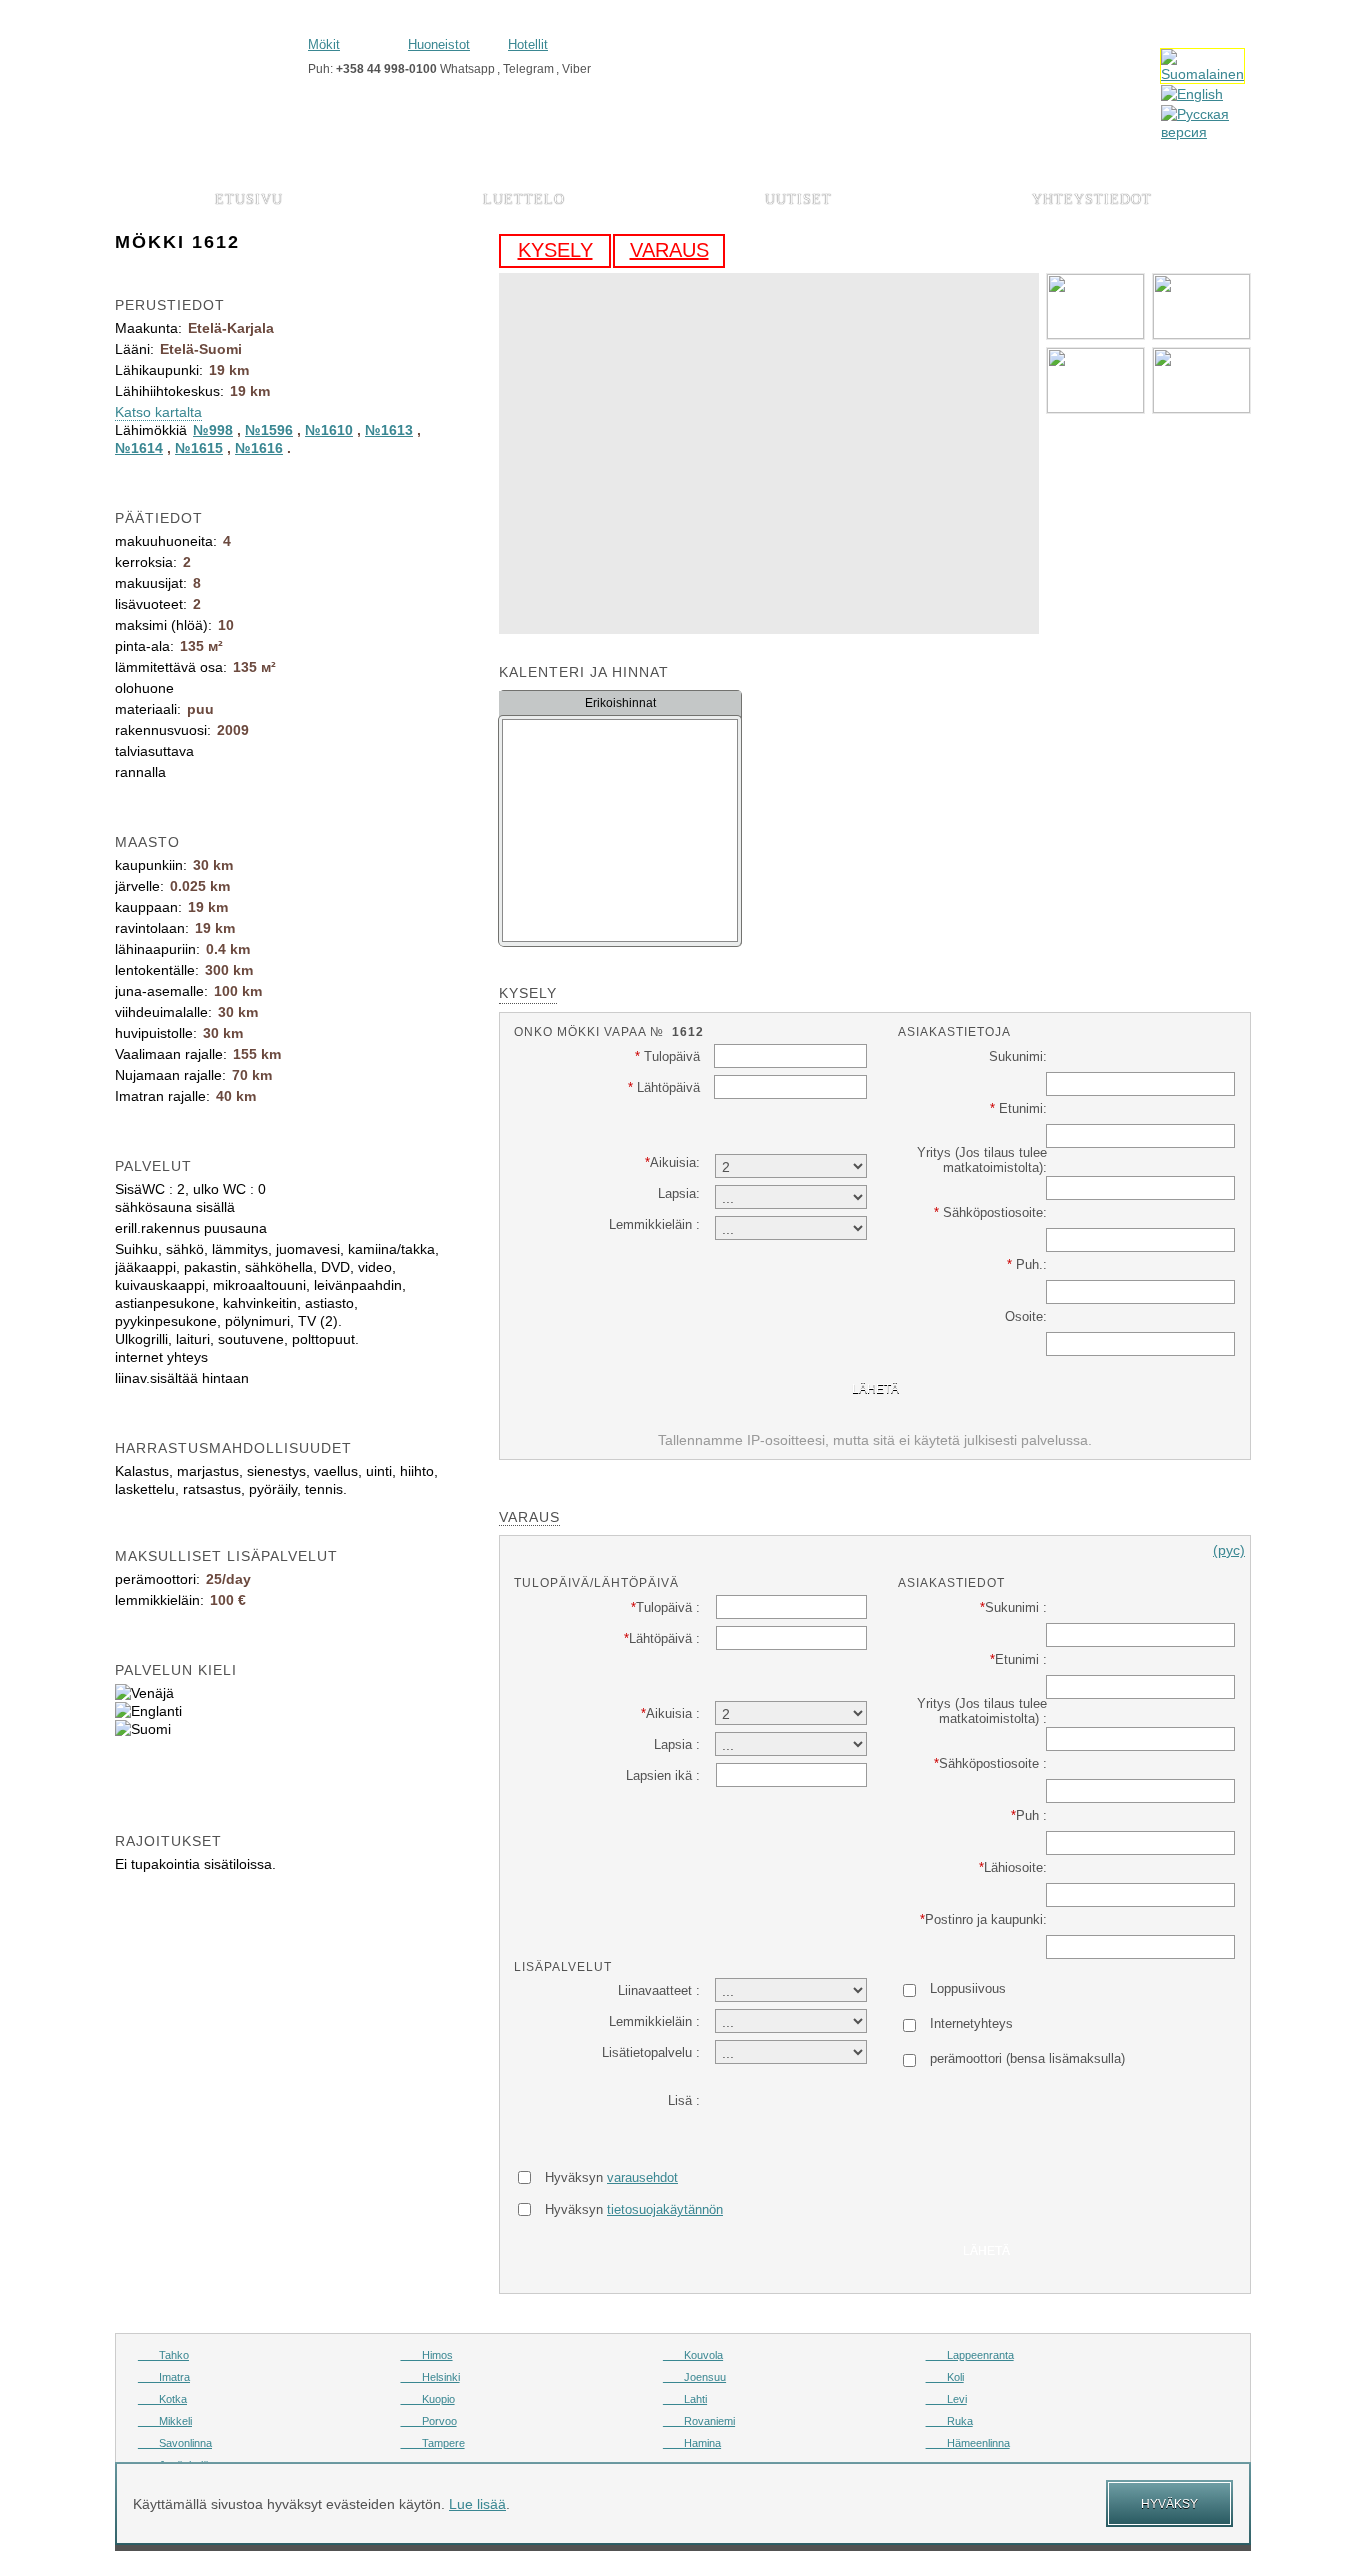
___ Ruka (949, 2421)
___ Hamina (692, 2443)
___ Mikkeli (165, 2421)
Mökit (324, 44)
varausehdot (642, 2177)
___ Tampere (433, 2443)
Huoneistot (439, 44)
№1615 (199, 448)
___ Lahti (685, 2399)
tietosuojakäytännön (665, 2209)
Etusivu (249, 199)
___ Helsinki (430, 2377)
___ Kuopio (428, 2399)
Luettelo (524, 199)
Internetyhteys (971, 2023)
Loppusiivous (968, 1988)
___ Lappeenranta (970, 2355)
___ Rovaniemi (699, 2421)
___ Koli (945, 2377)
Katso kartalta (158, 412)
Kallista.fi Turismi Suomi (204, 57)
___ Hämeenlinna (968, 2443)
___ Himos (427, 2355)
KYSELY (555, 250)
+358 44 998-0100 (386, 69)
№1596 (269, 430)
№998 (213, 430)
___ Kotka (162, 2399)
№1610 (329, 430)
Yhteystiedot (1092, 199)
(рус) (1229, 1550)
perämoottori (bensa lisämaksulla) (1027, 2058)
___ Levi (946, 2399)
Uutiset (798, 199)
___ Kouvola (693, 2355)
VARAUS (669, 250)
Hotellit (528, 44)
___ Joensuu (694, 2377)
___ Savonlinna (175, 2443)
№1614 (139, 448)
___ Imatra (164, 2377)
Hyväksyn (611, 2177)
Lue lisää (477, 2504)
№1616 (259, 448)
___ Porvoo (429, 2421)
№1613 (389, 430)
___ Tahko (163, 2355)
